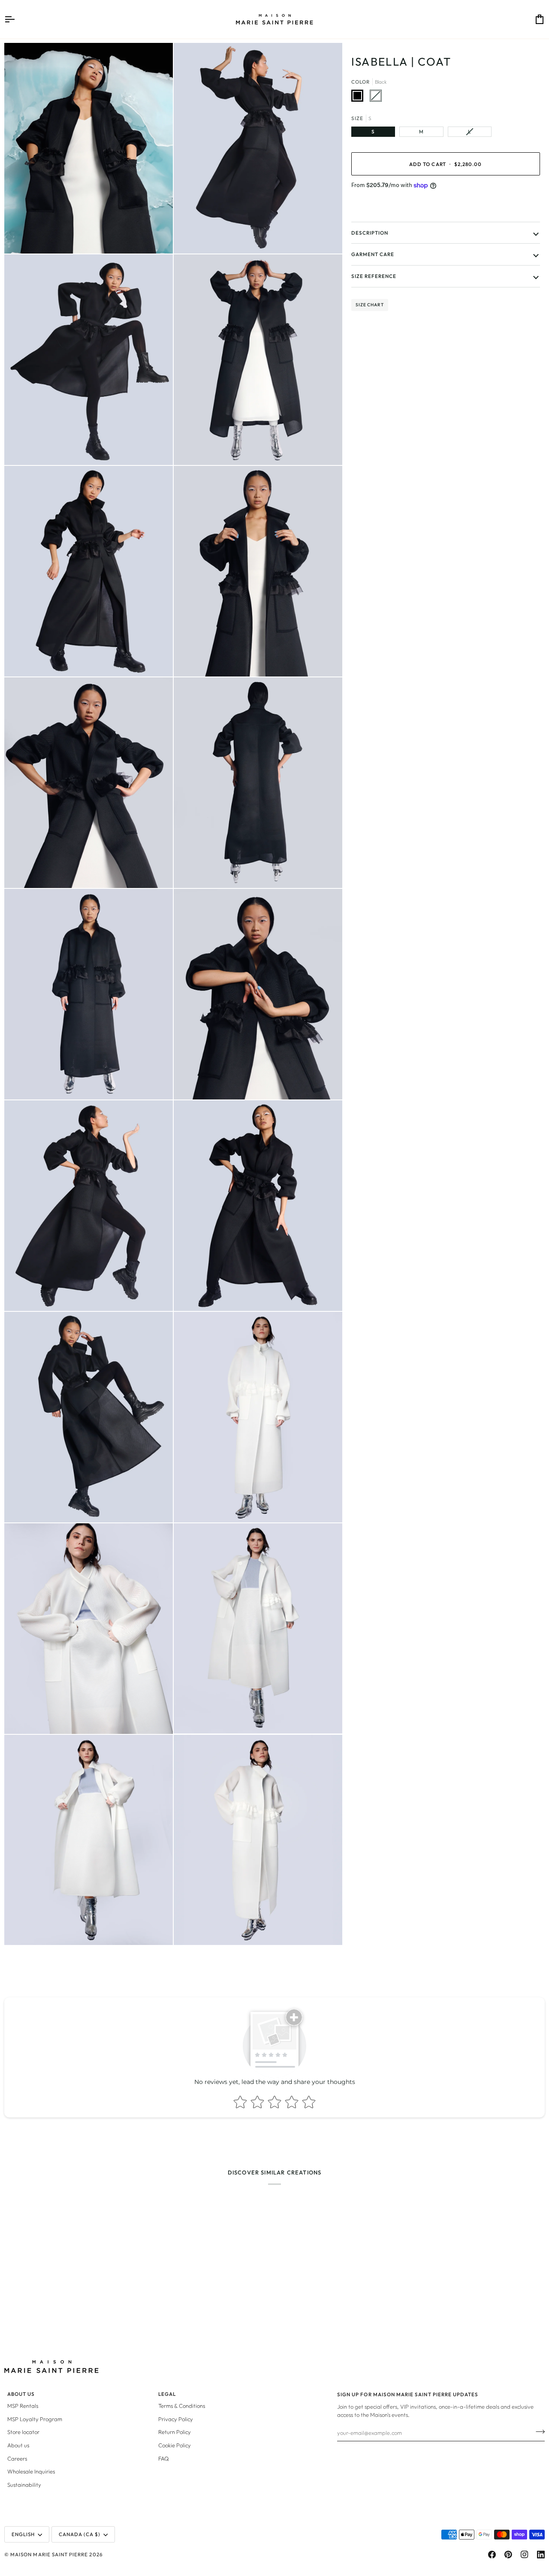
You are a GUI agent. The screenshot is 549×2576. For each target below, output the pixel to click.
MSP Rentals (23, 2406)
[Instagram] (525, 2555)
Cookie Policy (175, 2445)
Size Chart (370, 305)
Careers (17, 2458)
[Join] (538, 2431)
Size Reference (374, 276)
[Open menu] (17, 19)
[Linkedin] (541, 2555)
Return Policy (175, 2432)
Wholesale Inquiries (31, 2471)
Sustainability (24, 2485)
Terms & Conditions (182, 2406)
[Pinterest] (508, 2555)
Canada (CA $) (80, 2534)
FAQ (164, 2458)
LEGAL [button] (167, 2394)
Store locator (23, 2432)
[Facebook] (492, 2555)
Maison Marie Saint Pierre (49, 2554)
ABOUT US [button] (21, 2394)
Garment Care (373, 254)
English (23, 2534)
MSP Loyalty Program (35, 2419)
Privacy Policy (176, 2419)
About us (18, 2445)
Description (370, 233)
